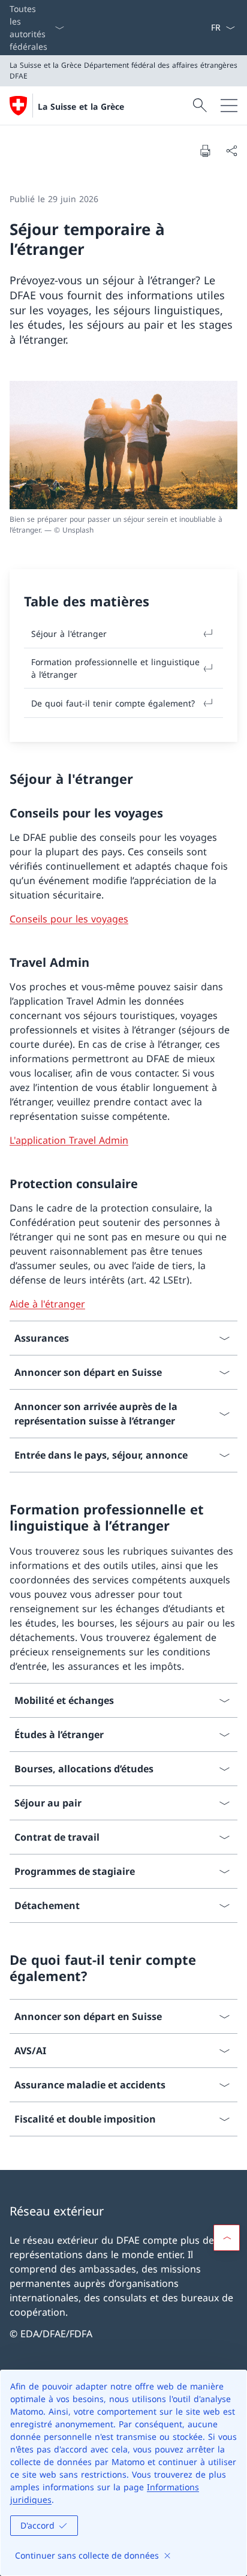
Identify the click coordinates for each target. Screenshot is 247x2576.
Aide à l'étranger (47, 1304)
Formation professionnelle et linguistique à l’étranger (115, 668)
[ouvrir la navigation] (229, 106)
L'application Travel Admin (69, 1140)
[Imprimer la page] (205, 151)
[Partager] (231, 151)
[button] (227, 2238)
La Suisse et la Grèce (81, 106)
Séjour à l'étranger (69, 634)
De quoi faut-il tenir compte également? (113, 703)
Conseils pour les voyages (69, 919)
